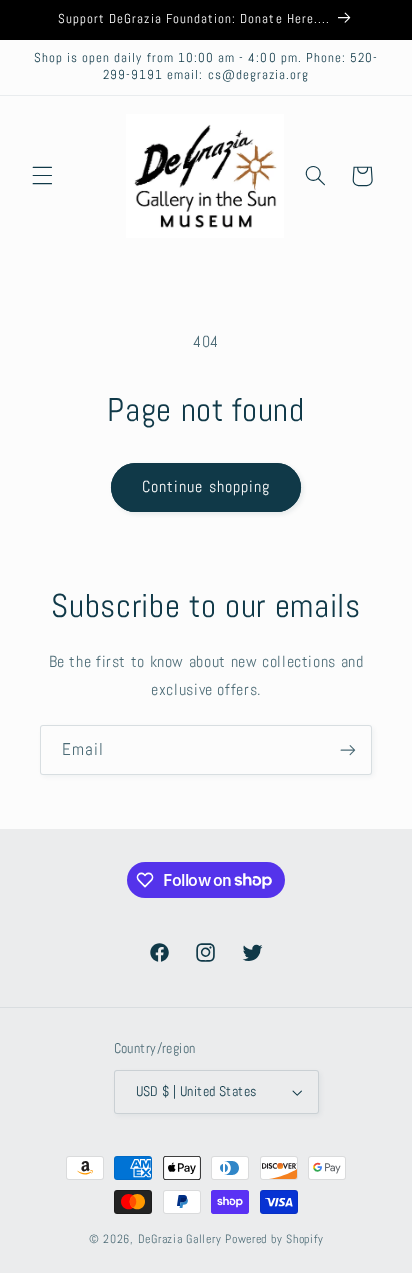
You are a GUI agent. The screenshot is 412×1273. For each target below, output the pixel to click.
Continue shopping (206, 487)
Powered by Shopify (274, 1239)
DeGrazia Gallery (180, 1239)
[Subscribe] (348, 749)
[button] (42, 176)
